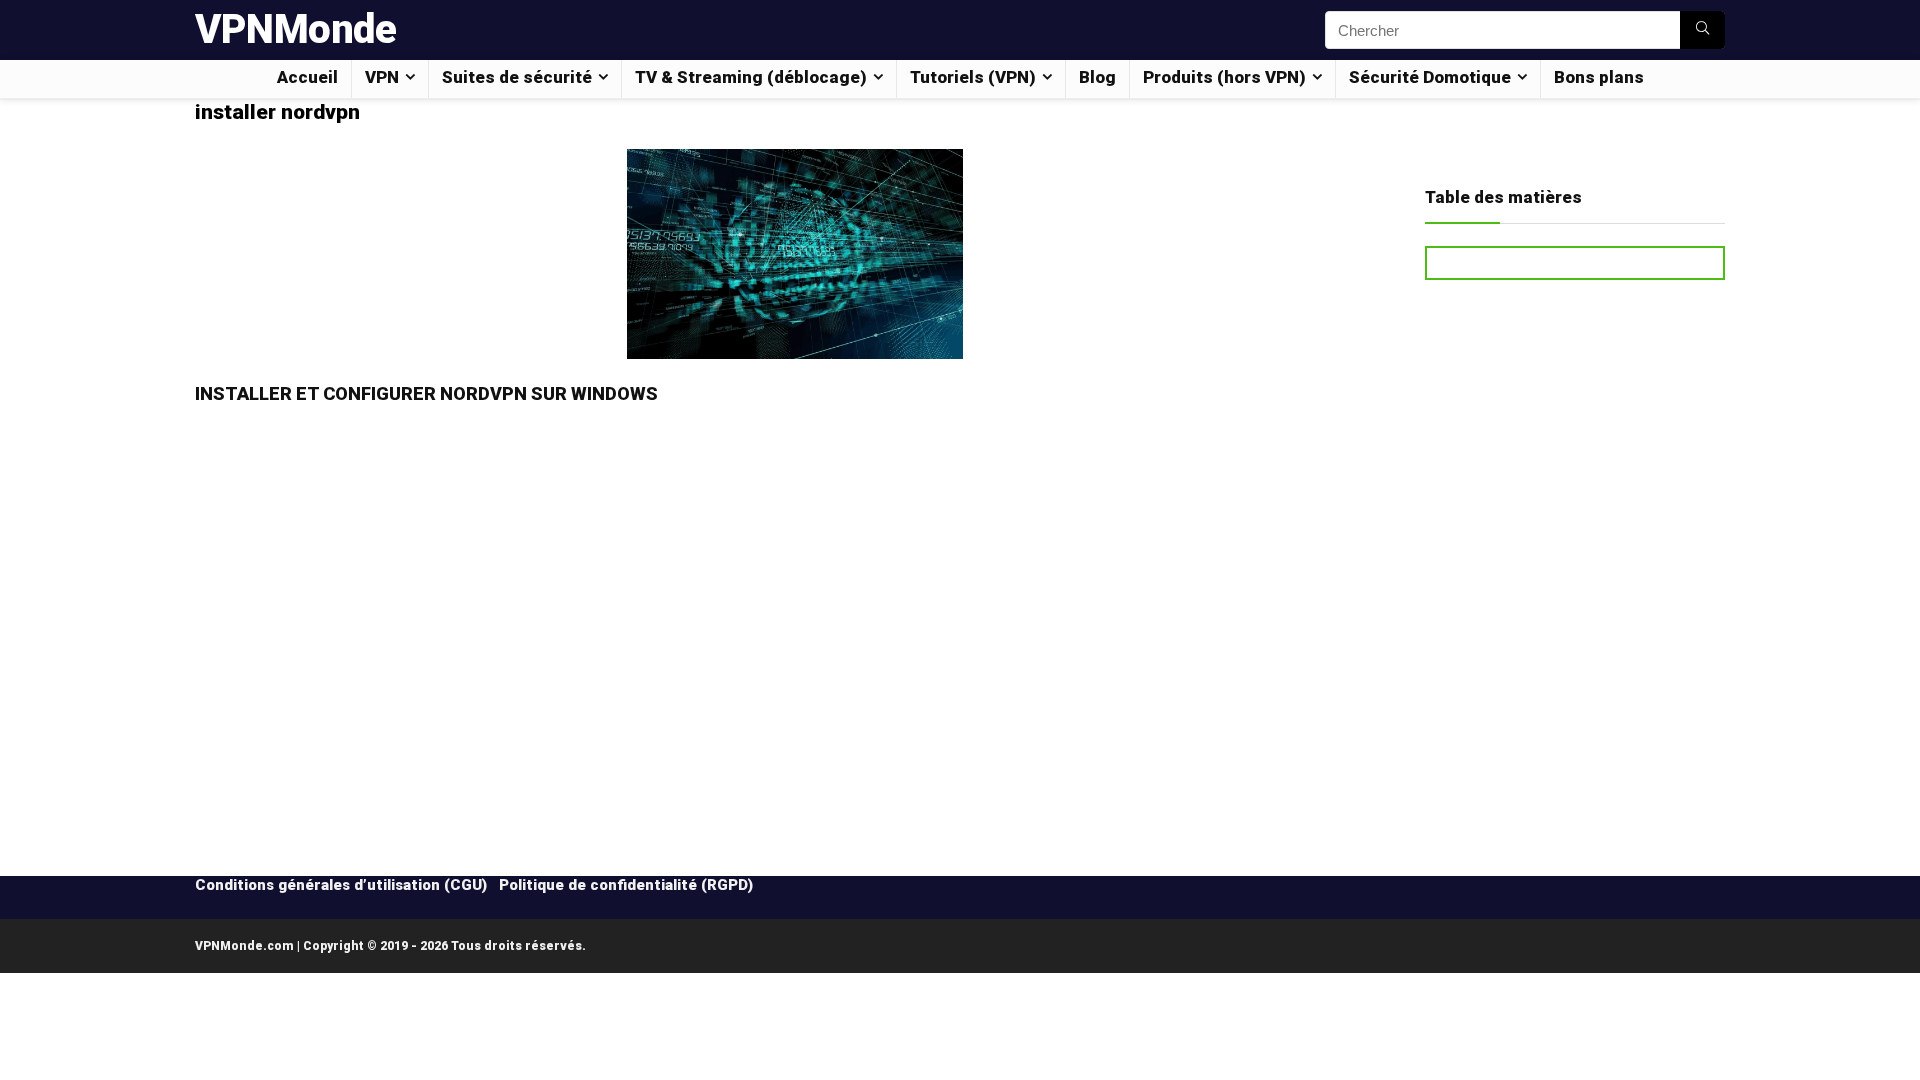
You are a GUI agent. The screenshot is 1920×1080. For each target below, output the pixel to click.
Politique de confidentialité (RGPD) (626, 885)
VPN (382, 77)
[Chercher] (1702, 30)
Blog (1097, 77)
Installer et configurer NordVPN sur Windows (426, 393)
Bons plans (1599, 77)
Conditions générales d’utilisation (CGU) (341, 885)
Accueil (307, 77)
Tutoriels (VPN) (973, 77)
